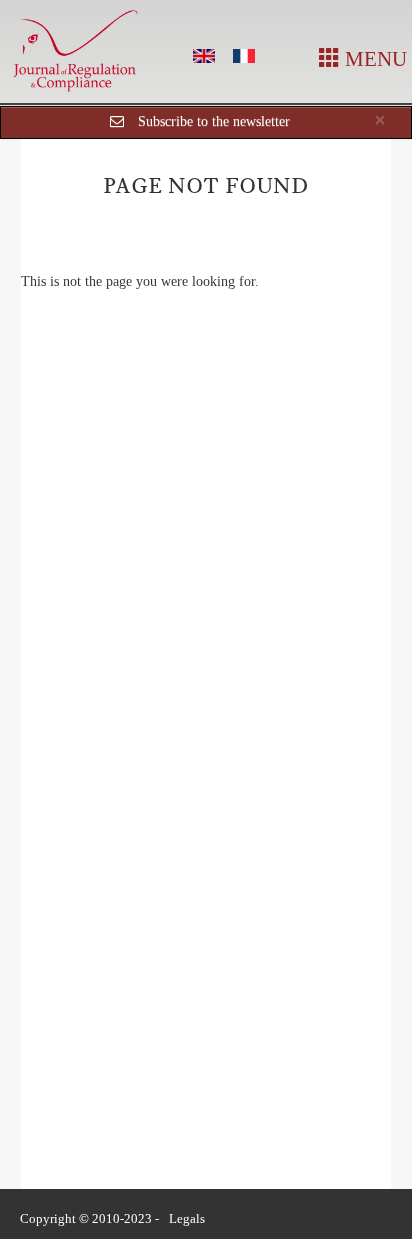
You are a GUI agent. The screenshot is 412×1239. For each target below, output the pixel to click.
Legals (187, 1218)
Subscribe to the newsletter (214, 121)
